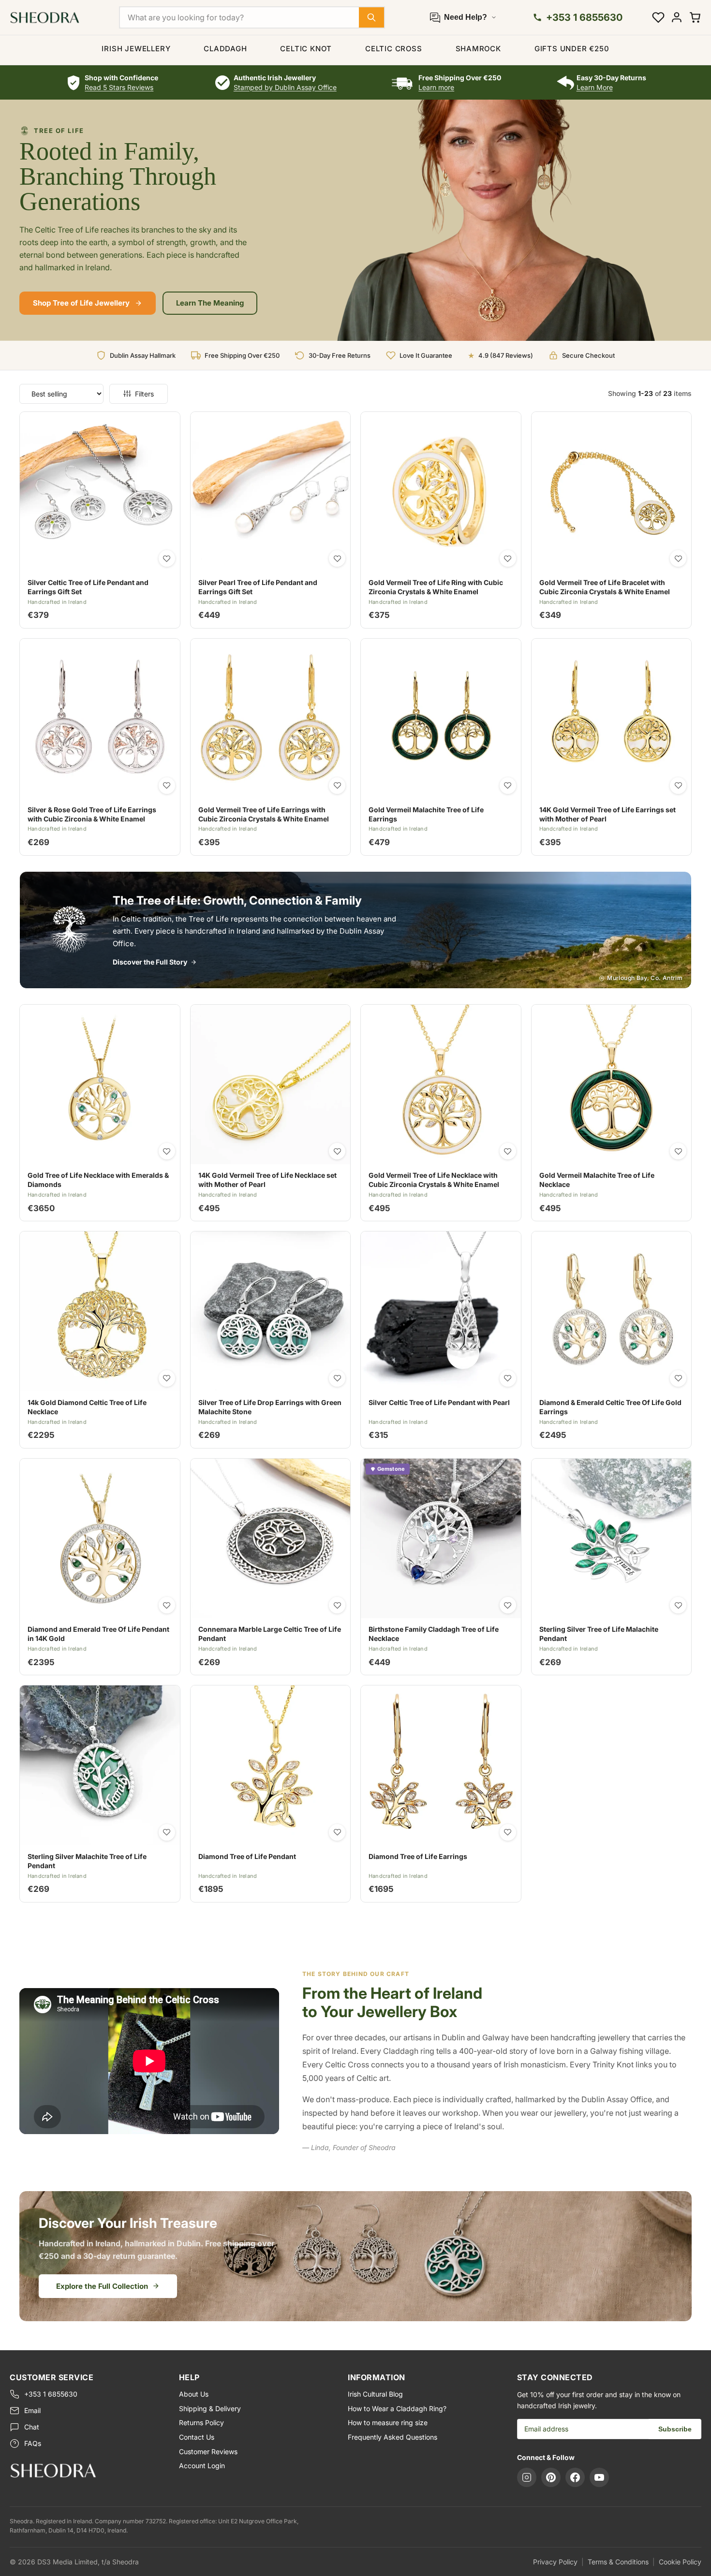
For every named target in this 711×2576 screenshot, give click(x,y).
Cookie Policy (680, 2562)
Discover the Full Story (150, 962)
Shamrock (478, 49)
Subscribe (675, 2429)
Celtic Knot (306, 49)
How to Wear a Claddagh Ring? (397, 2408)
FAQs (33, 2443)
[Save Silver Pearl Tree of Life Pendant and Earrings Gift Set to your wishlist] (337, 558)
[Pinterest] (551, 2477)
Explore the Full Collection (102, 2286)
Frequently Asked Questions (393, 2437)
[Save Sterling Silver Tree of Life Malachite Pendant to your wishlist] (678, 1605)
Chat (32, 2427)
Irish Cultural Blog (375, 2394)
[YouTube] (599, 2477)
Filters (144, 394)
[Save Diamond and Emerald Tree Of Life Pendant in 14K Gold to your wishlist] (167, 1605)
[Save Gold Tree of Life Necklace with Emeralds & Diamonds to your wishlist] (167, 1151)
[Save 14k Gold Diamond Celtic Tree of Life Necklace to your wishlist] (167, 1378)
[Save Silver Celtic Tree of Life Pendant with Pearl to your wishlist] (508, 1378)
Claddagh (225, 49)
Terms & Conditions (618, 2562)
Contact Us (197, 2437)
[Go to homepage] (87, 2470)
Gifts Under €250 (572, 49)
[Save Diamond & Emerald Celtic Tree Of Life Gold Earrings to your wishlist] (678, 1378)
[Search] (371, 17)
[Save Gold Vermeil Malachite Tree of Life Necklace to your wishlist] (678, 1151)
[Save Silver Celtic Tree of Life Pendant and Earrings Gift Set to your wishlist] (167, 558)
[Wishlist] (658, 17)
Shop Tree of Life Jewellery (81, 303)
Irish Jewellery (136, 49)
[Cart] (695, 17)
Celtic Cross (394, 49)
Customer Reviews (208, 2452)
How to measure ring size (388, 2422)
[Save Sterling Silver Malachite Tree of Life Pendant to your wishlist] (167, 1832)
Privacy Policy (555, 2562)
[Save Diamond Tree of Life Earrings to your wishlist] (508, 1832)
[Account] (677, 17)
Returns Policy (201, 2422)
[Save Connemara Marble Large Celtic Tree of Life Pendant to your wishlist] (337, 1605)
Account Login (202, 2466)
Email (32, 2410)
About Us (194, 2394)
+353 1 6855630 (51, 2394)
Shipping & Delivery (210, 2408)
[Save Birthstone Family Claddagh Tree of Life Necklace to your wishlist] (508, 1605)
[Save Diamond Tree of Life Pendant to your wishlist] (337, 1832)
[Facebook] (575, 2477)
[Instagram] (527, 2477)
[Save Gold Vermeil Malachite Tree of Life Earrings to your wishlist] (508, 786)
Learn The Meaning (210, 303)
